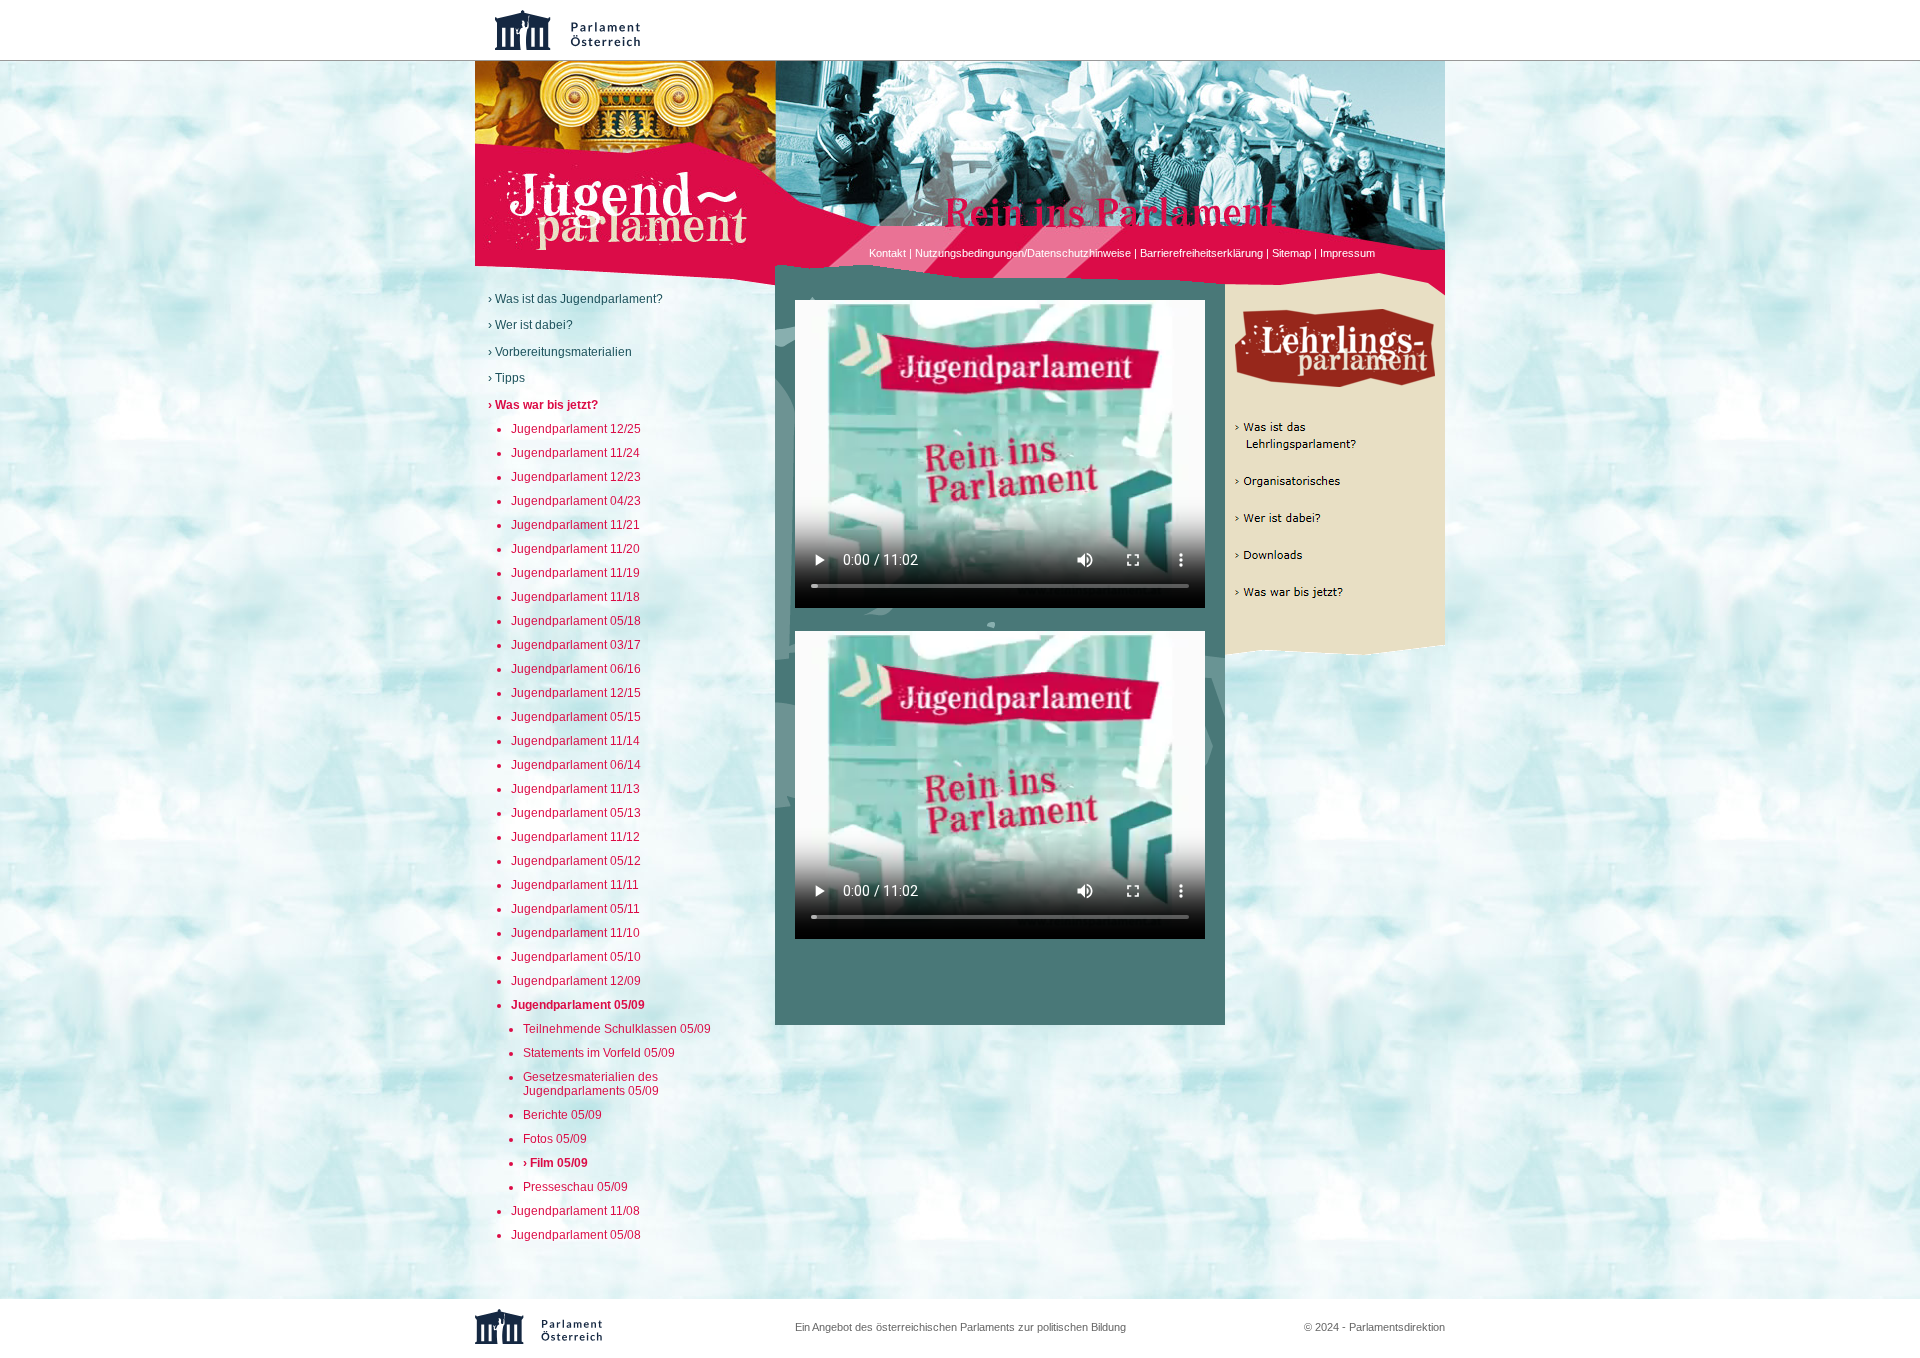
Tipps (510, 378)
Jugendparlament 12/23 (576, 477)
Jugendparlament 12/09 (576, 981)
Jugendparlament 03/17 (576, 645)
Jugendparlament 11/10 (575, 933)
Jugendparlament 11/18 (575, 597)
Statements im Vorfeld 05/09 (599, 1053)
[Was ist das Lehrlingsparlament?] (1325, 436)
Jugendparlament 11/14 (575, 741)
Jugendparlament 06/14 (576, 765)
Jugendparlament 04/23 (576, 501)
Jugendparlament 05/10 (576, 957)
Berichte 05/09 (562, 1115)
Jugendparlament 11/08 (575, 1211)
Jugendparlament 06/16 (576, 669)
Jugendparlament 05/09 (578, 1005)
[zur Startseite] (625, 246)
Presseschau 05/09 (575, 1187)
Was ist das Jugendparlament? (579, 299)
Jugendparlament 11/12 (575, 837)
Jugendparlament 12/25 (576, 429)
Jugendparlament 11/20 (575, 549)
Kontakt (887, 253)
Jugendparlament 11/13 (575, 789)
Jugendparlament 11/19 (575, 573)
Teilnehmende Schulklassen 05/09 (617, 1029)
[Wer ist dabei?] (1325, 518)
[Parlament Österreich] (980, 30)
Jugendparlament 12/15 (576, 693)
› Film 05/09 (555, 1163)
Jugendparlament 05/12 (576, 861)
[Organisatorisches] (1325, 481)
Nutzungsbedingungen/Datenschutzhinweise (1023, 253)
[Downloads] (1325, 555)
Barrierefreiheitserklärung (1201, 253)
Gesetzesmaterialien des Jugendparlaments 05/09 (591, 1084)
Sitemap (1291, 253)
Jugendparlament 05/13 (576, 813)
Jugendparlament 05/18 (576, 621)
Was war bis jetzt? (546, 405)
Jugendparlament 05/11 (575, 909)
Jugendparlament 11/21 (575, 525)
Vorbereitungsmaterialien (563, 352)
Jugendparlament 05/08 (576, 1235)
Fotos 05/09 (555, 1139)
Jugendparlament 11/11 (575, 885)
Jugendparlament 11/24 (575, 453)
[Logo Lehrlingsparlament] (1335, 348)
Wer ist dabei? (534, 325)
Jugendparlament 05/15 (576, 717)
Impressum (1347, 253)
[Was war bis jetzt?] (1325, 592)
